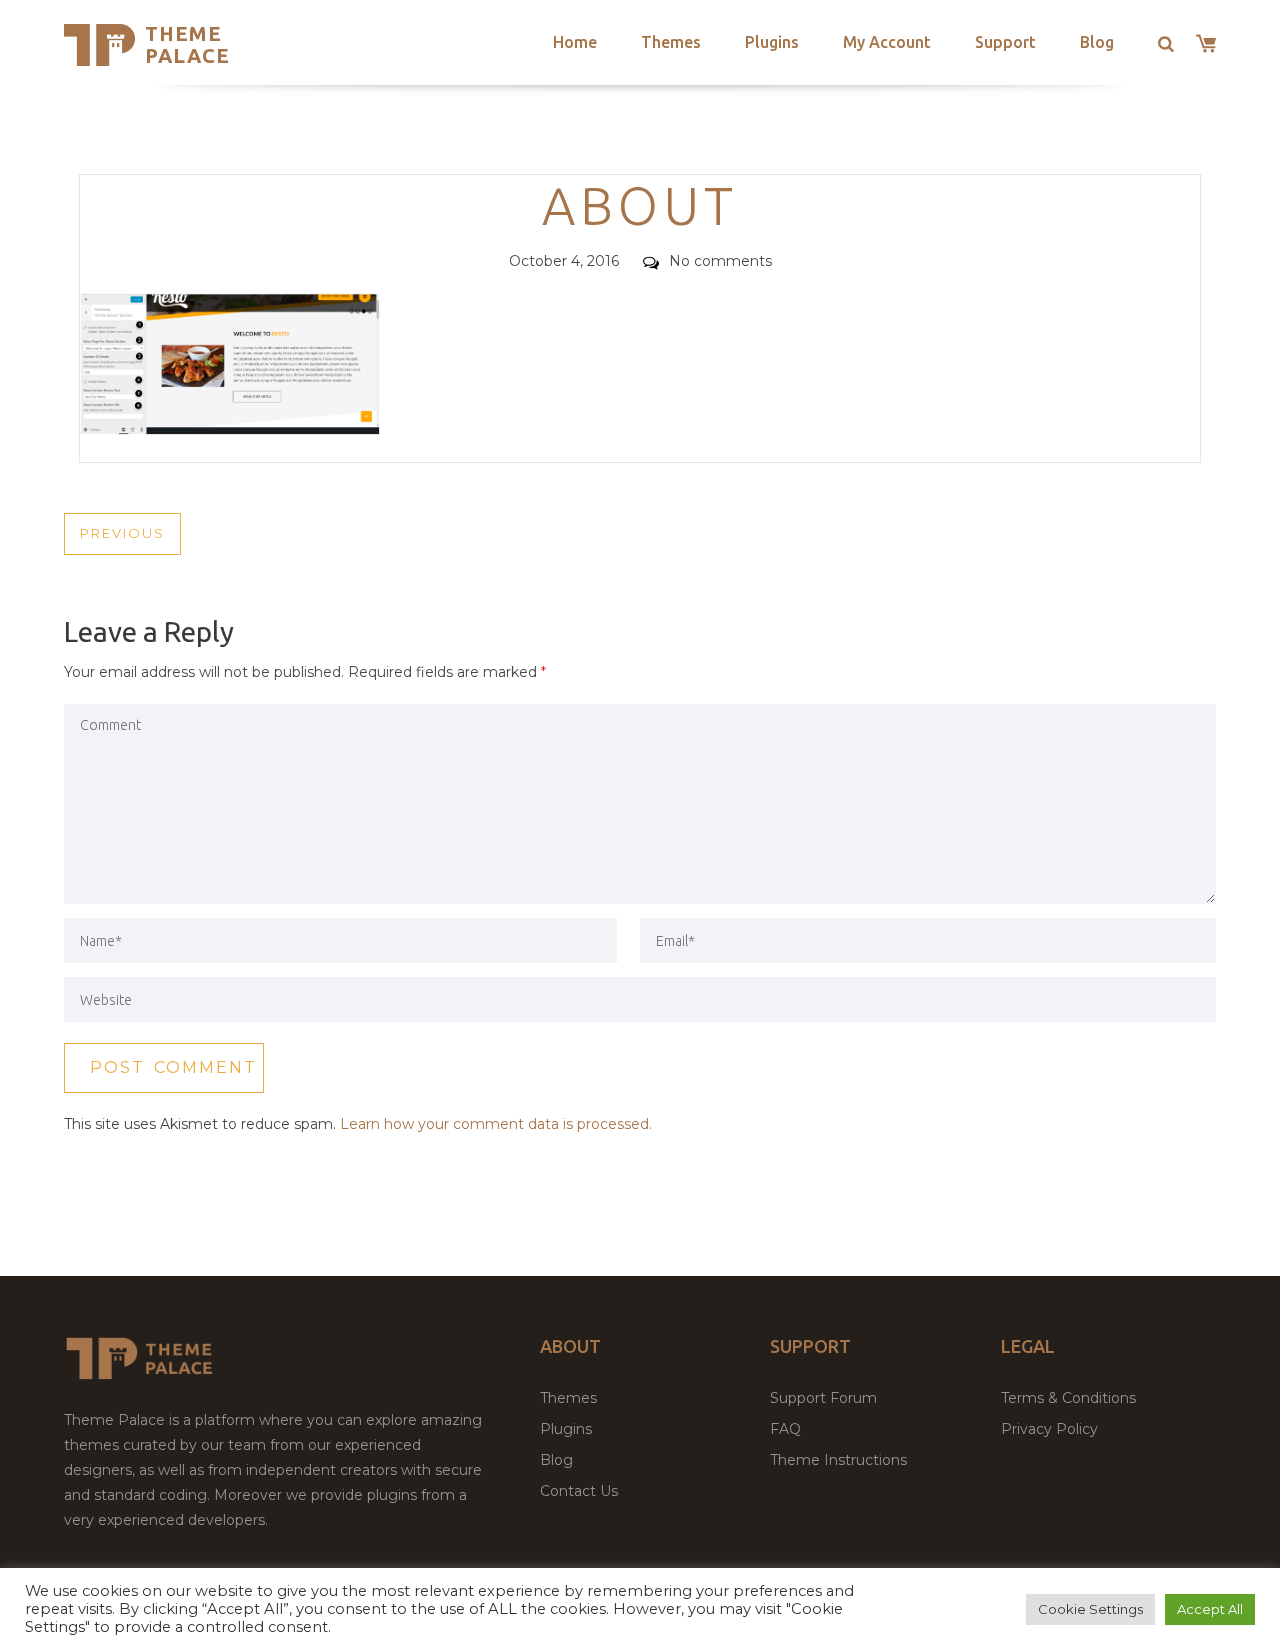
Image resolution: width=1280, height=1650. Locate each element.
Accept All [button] (1210, 1609)
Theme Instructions (838, 1460)
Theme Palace (187, 44)
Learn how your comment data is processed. (496, 1124)
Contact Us (579, 1491)
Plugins (772, 42)
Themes (671, 42)
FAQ (785, 1429)
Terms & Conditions (1068, 1398)
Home (575, 42)
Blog (1097, 42)
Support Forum (823, 1398)
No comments (720, 261)
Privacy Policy (1049, 1429)
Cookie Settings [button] (1090, 1609)
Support (1005, 42)
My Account (887, 42)
